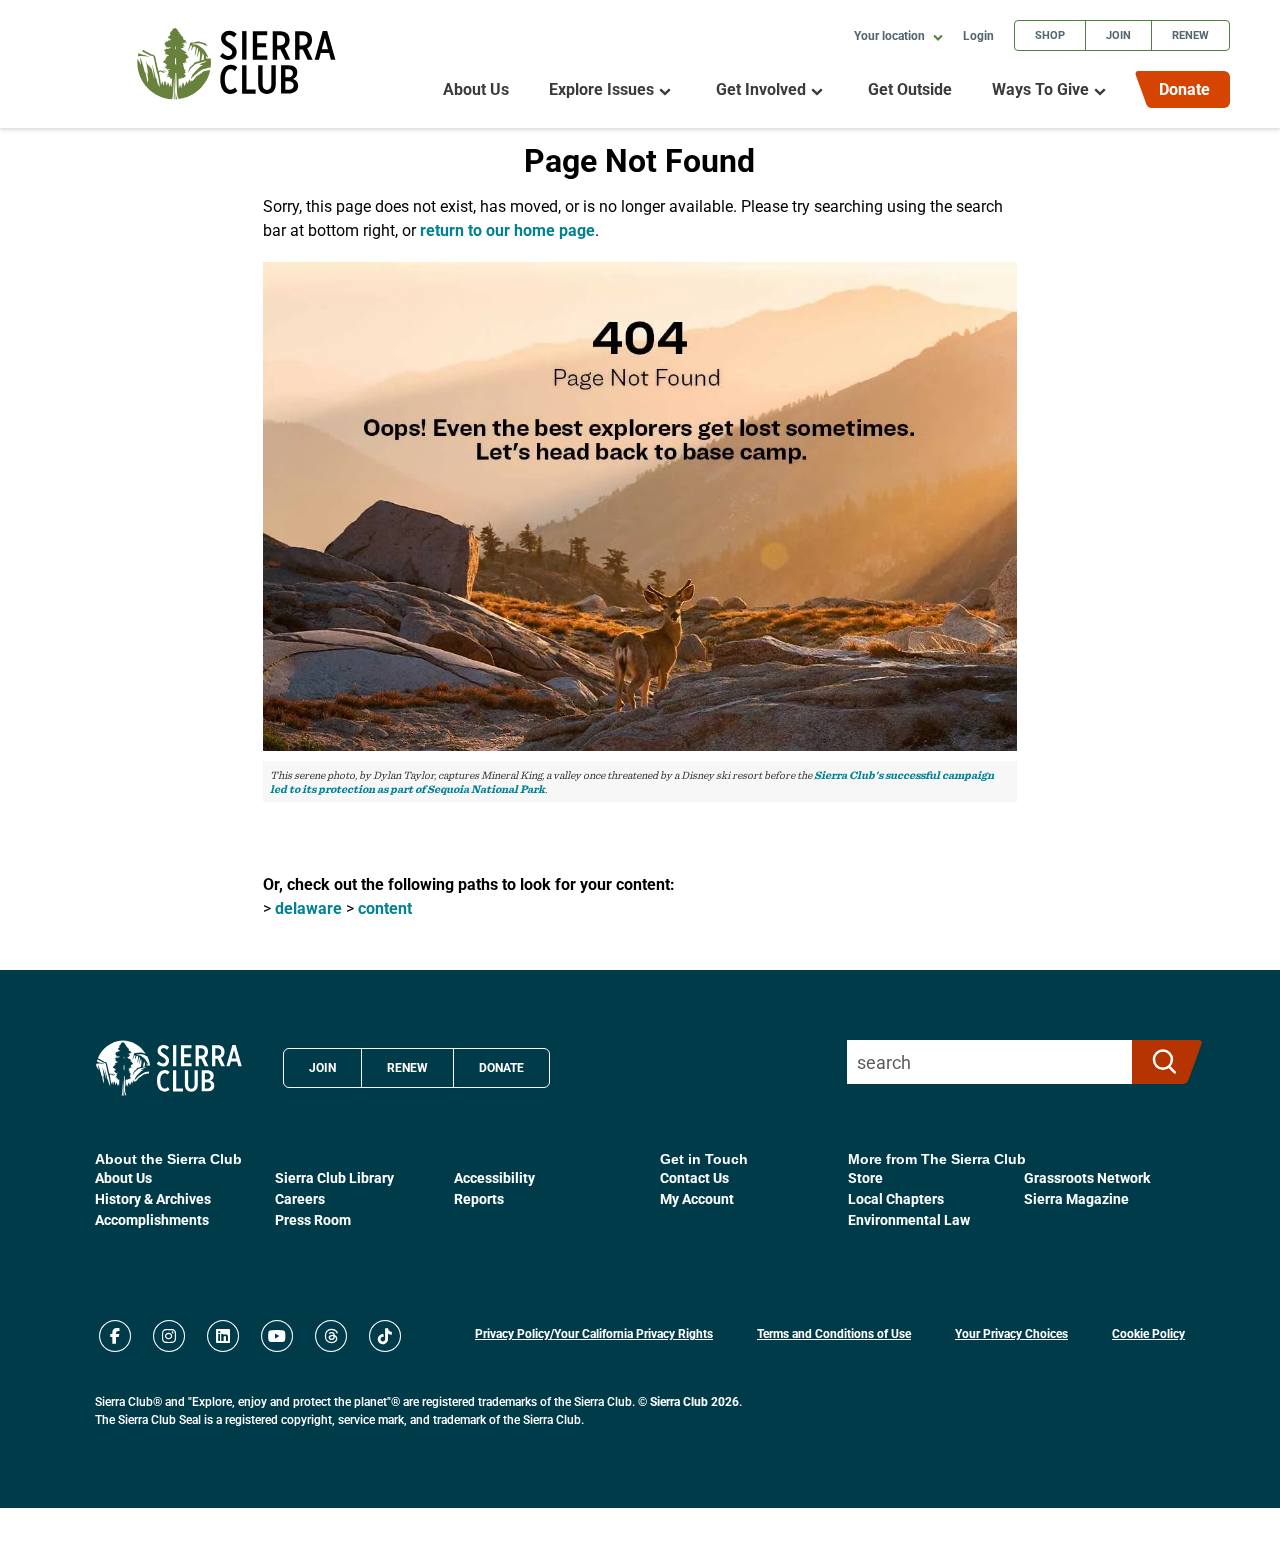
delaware (308, 907)
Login (978, 35)
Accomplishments (152, 1219)
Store (865, 1177)
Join (1118, 34)
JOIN (322, 1067)
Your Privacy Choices (1011, 1333)
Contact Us (694, 1177)
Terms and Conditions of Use (834, 1333)
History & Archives (153, 1198)
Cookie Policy (1148, 1333)
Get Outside (910, 89)
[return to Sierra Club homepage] (169, 1068)
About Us (476, 89)
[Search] (1158, 1062)
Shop (1050, 34)
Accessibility (494, 1177)
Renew (1190, 34)
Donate (1184, 88)
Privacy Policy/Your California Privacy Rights (594, 1333)
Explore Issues (601, 89)
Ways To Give (1040, 89)
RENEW (407, 1067)
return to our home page (507, 229)
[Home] (236, 63)
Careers (300, 1198)
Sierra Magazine (1076, 1198)
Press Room (313, 1219)
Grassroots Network (1087, 1177)
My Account (697, 1198)
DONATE (501, 1067)
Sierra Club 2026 (694, 1401)
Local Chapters (896, 1198)
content (385, 907)
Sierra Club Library (334, 1177)
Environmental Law (909, 1219)
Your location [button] (891, 35)
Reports (479, 1198)
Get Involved (761, 89)
